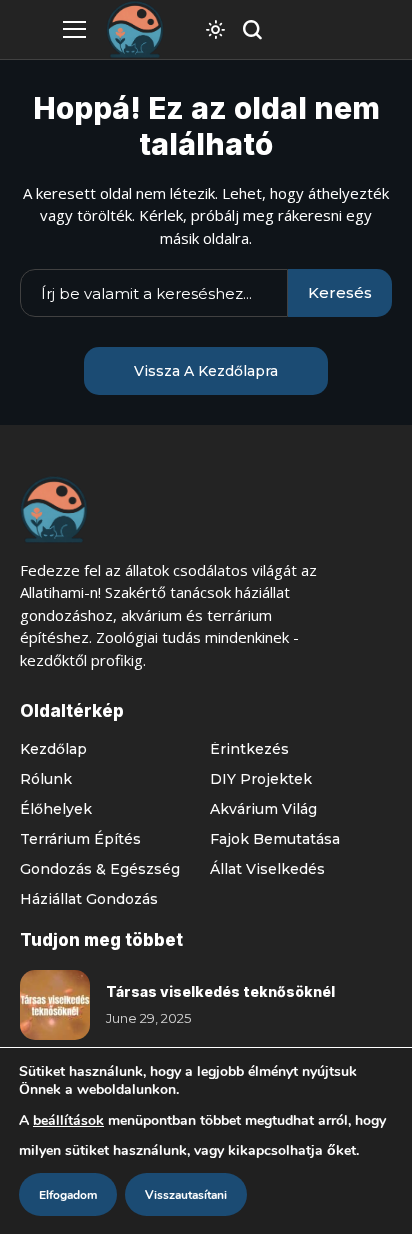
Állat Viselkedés (267, 869)
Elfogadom (68, 1195)
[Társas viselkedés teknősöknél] (55, 1005)
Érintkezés (249, 749)
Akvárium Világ (263, 809)
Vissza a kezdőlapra (206, 371)
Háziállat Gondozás (89, 899)
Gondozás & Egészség (100, 869)
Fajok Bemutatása (275, 839)
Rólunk (46, 779)
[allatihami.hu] (135, 29)
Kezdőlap (53, 749)
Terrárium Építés (80, 839)
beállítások (68, 1120)
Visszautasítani (186, 1195)
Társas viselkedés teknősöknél (220, 991)
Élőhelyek (56, 809)
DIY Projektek (261, 779)
